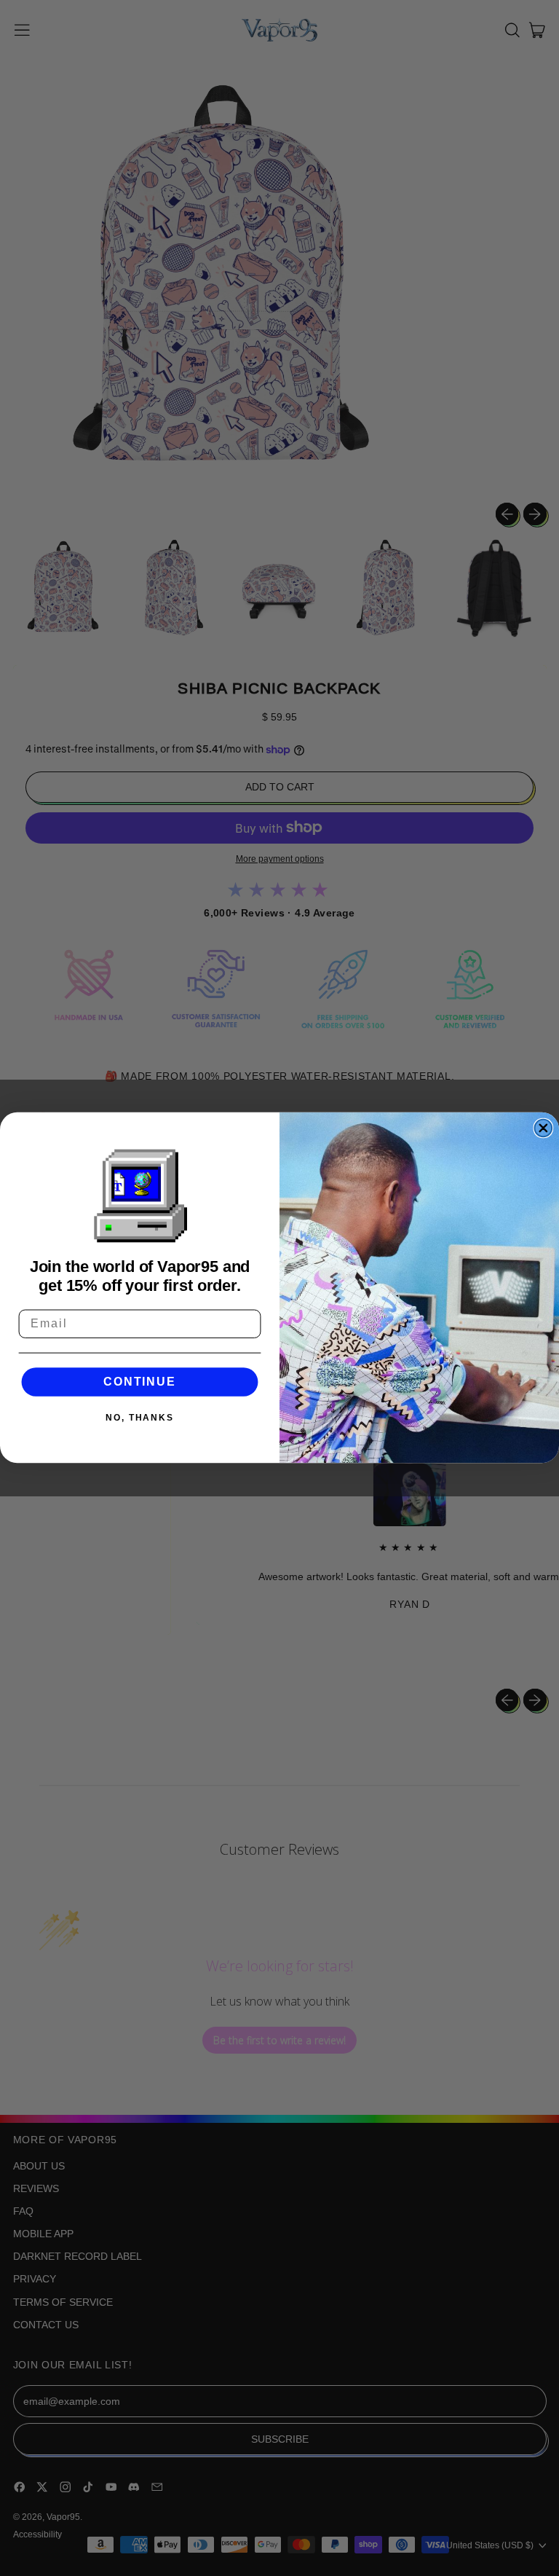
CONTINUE (139, 1382)
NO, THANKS (140, 1418)
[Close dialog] (544, 1128)
